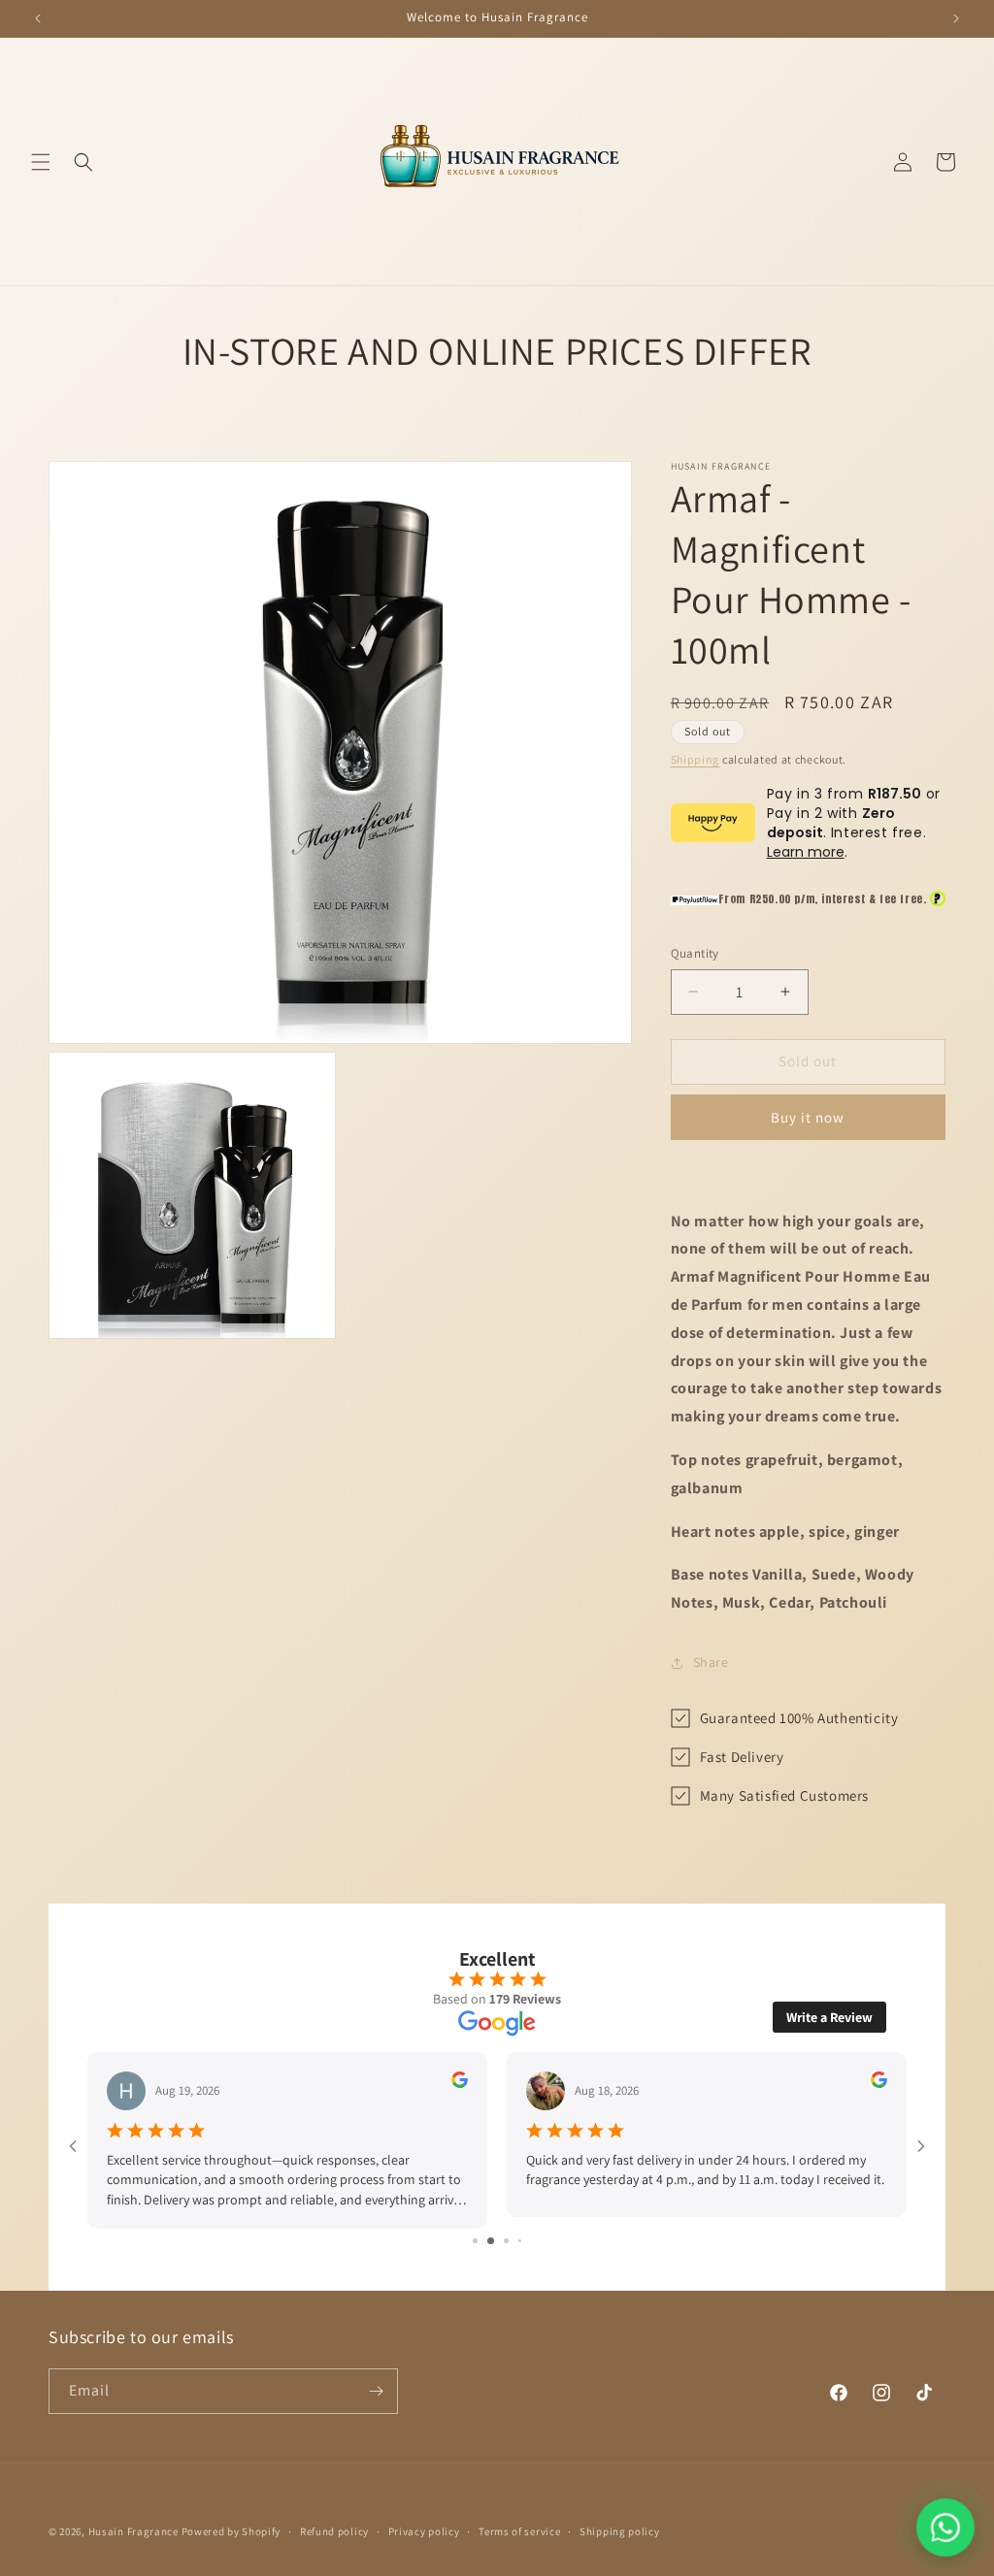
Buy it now (808, 1117)
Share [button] (711, 1662)
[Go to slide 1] (468, 2229)
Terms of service (519, 2530)
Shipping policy (620, 2530)
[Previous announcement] (38, 18)
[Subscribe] (376, 2391)
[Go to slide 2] (482, 2229)
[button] (41, 162)
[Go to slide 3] (497, 2229)
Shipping (696, 759)
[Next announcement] (956, 18)
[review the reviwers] (460, 2083)
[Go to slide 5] (527, 2229)
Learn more (806, 852)
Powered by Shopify (232, 2531)
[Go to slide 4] (513, 2229)
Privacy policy (424, 2530)
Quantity (695, 953)
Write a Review (829, 2017)
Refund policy (334, 2530)
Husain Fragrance (133, 2531)
